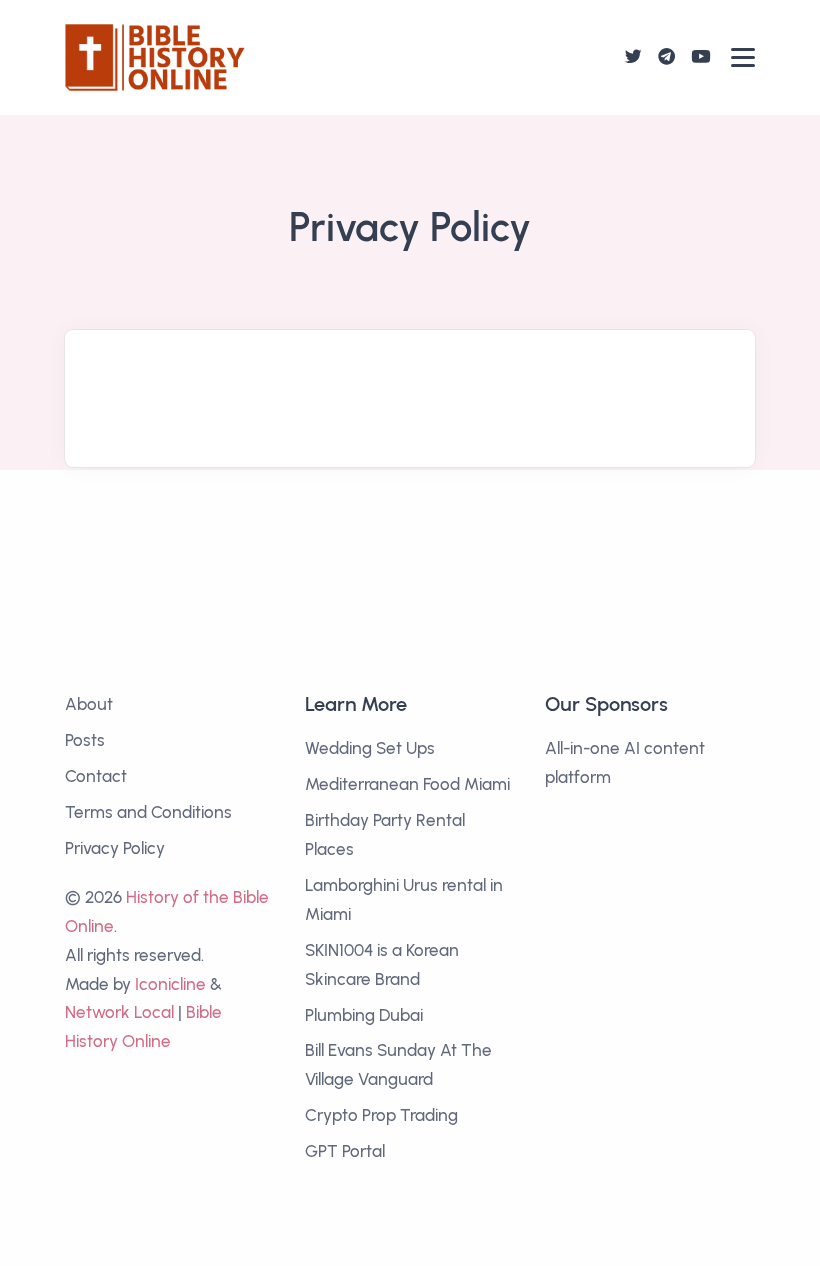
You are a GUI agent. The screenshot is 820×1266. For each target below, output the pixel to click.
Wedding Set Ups (370, 748)
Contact (96, 776)
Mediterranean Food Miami (407, 784)
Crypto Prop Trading (381, 1115)
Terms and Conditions (148, 812)
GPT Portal (345, 1151)
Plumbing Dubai (364, 1015)
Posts (85, 740)
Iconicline (170, 984)
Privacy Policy (115, 848)
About (89, 704)
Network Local (119, 1012)
